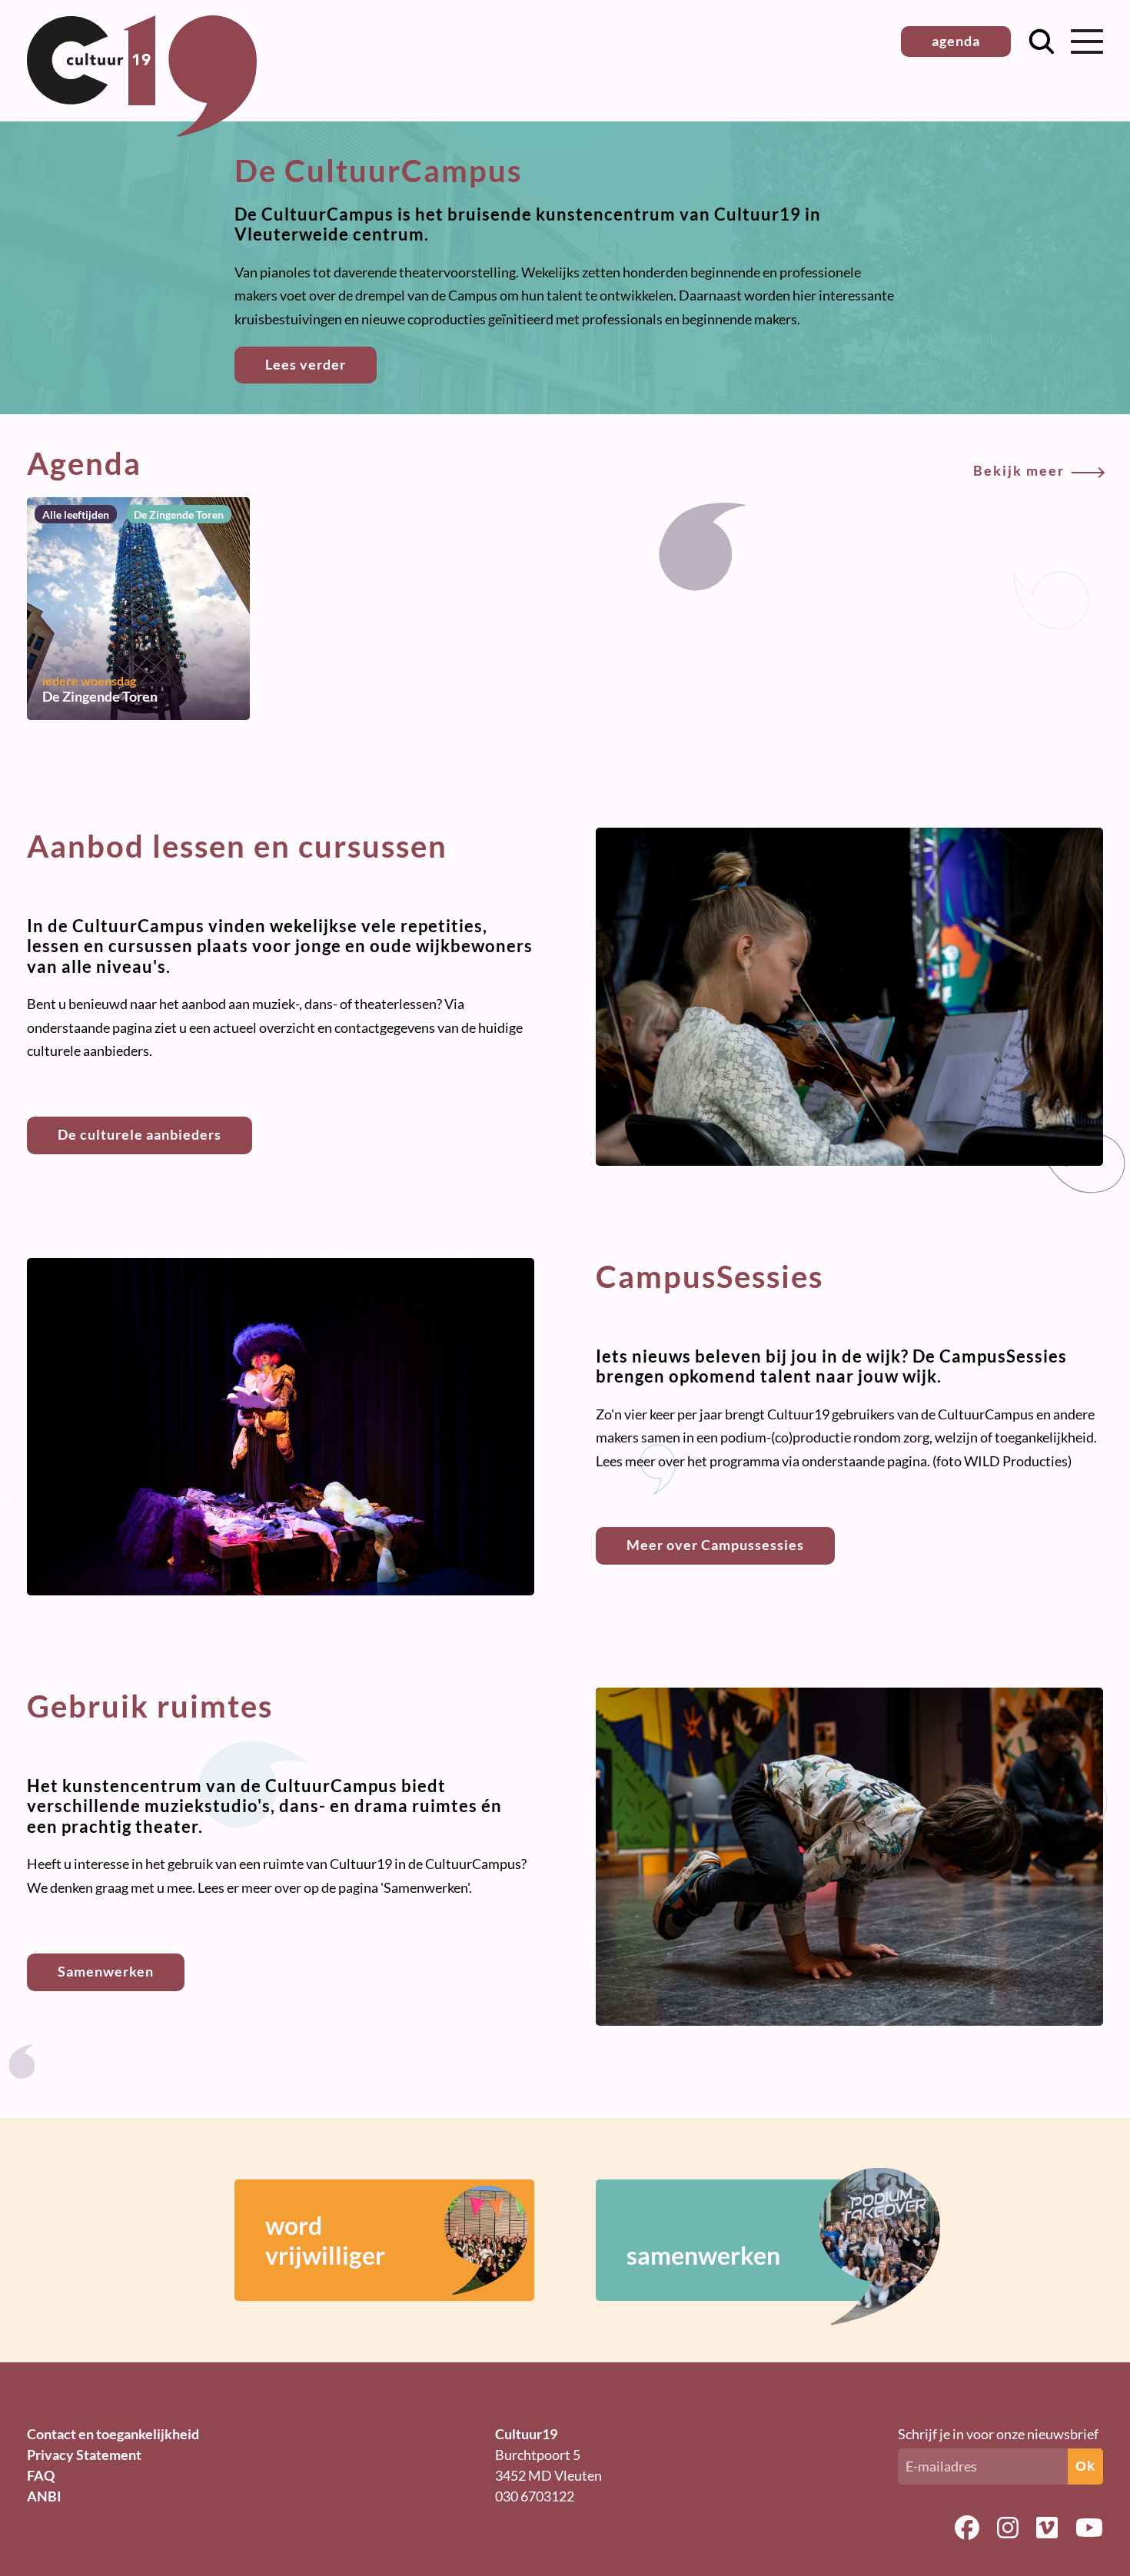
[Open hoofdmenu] (1087, 41)
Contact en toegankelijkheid (113, 2434)
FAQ (41, 2475)
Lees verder (306, 364)
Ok (1085, 2466)
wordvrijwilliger (325, 2240)
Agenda (546, 463)
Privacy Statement (84, 2455)
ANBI (44, 2496)
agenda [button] (956, 41)
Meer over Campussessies (715, 1545)
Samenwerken (106, 1971)
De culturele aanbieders (140, 1134)
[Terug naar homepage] (142, 131)
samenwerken (703, 2255)
